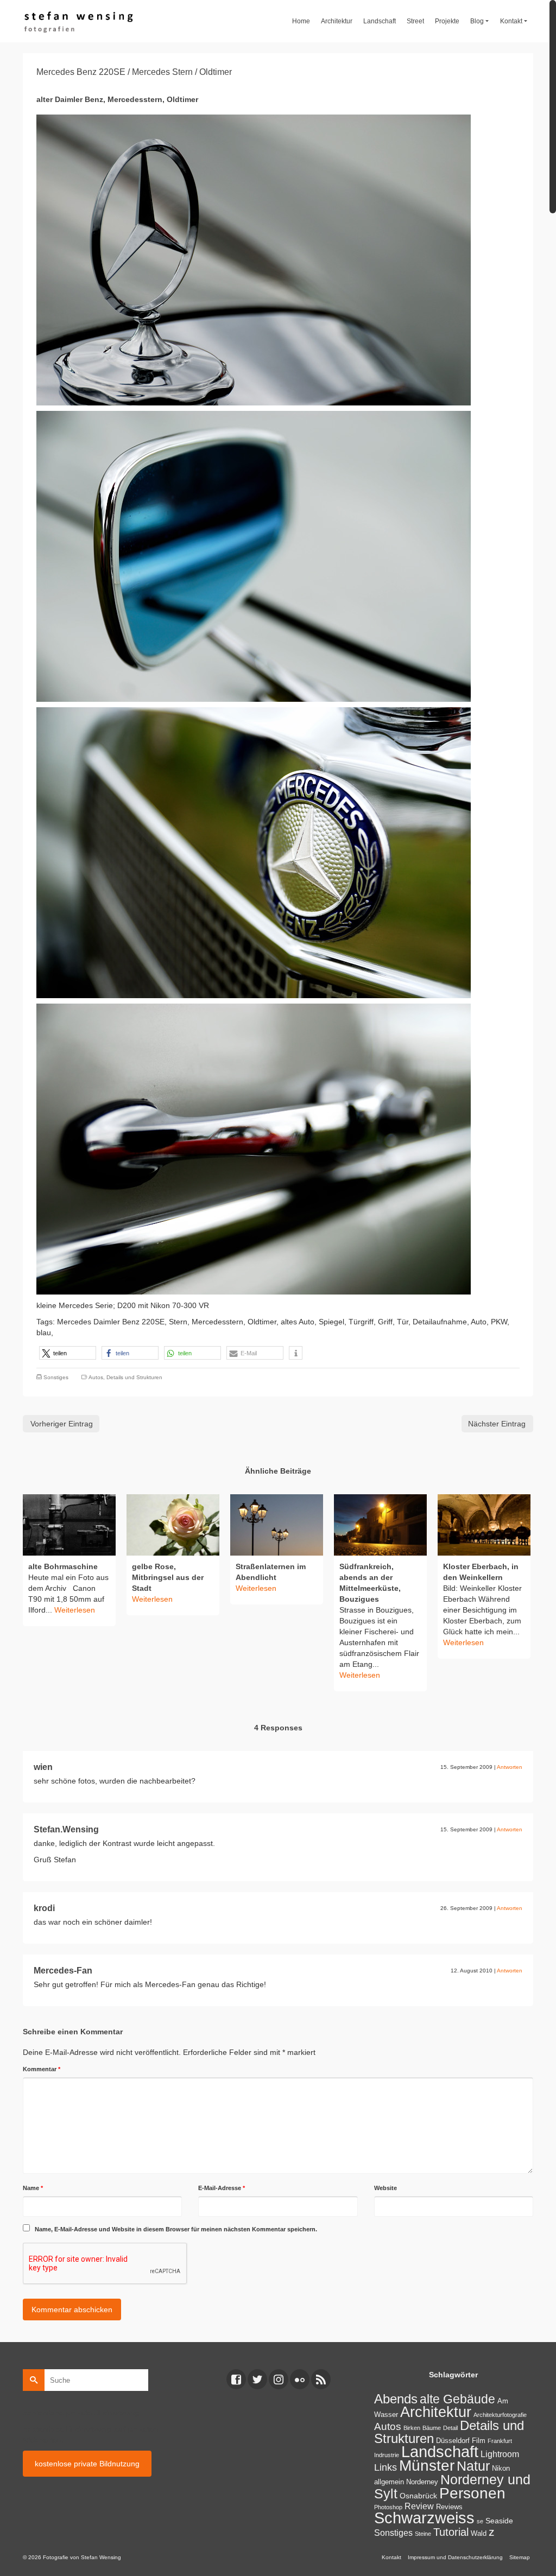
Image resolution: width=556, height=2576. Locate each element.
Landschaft (440, 2452)
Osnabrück (418, 2496)
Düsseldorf (453, 2441)
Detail (450, 2428)
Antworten (510, 1767)
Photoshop (388, 2507)
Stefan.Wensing (66, 1829)
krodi (44, 1908)
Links (386, 2467)
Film (479, 2441)
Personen (472, 2493)
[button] (68, 1353)
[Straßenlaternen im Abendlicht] (277, 1525)
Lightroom (500, 2454)
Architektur (436, 2412)
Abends (396, 2399)
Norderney (422, 2482)
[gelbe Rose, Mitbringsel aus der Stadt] (173, 1525)
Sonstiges (56, 1377)
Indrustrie (387, 2455)
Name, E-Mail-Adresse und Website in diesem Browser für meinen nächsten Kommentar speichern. (176, 2229)
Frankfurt (500, 2441)
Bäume (432, 2428)
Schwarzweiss (424, 2518)
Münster (427, 2466)
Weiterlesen (75, 1610)
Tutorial (451, 2532)
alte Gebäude (457, 2399)
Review (419, 2506)
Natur (473, 2466)
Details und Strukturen (134, 1377)
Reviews (449, 2507)
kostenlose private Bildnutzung (87, 2464)
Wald (479, 2534)
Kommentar (42, 2069)
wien (43, 1767)
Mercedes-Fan (63, 1971)
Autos (96, 1377)
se (480, 2521)
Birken (412, 2428)
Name (33, 2188)
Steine (423, 2534)
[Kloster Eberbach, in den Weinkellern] (484, 1525)
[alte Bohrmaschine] (69, 1525)
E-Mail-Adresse (222, 2188)
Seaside (499, 2521)
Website (386, 2188)
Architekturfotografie (500, 2415)
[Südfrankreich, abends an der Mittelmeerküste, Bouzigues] (380, 1525)
